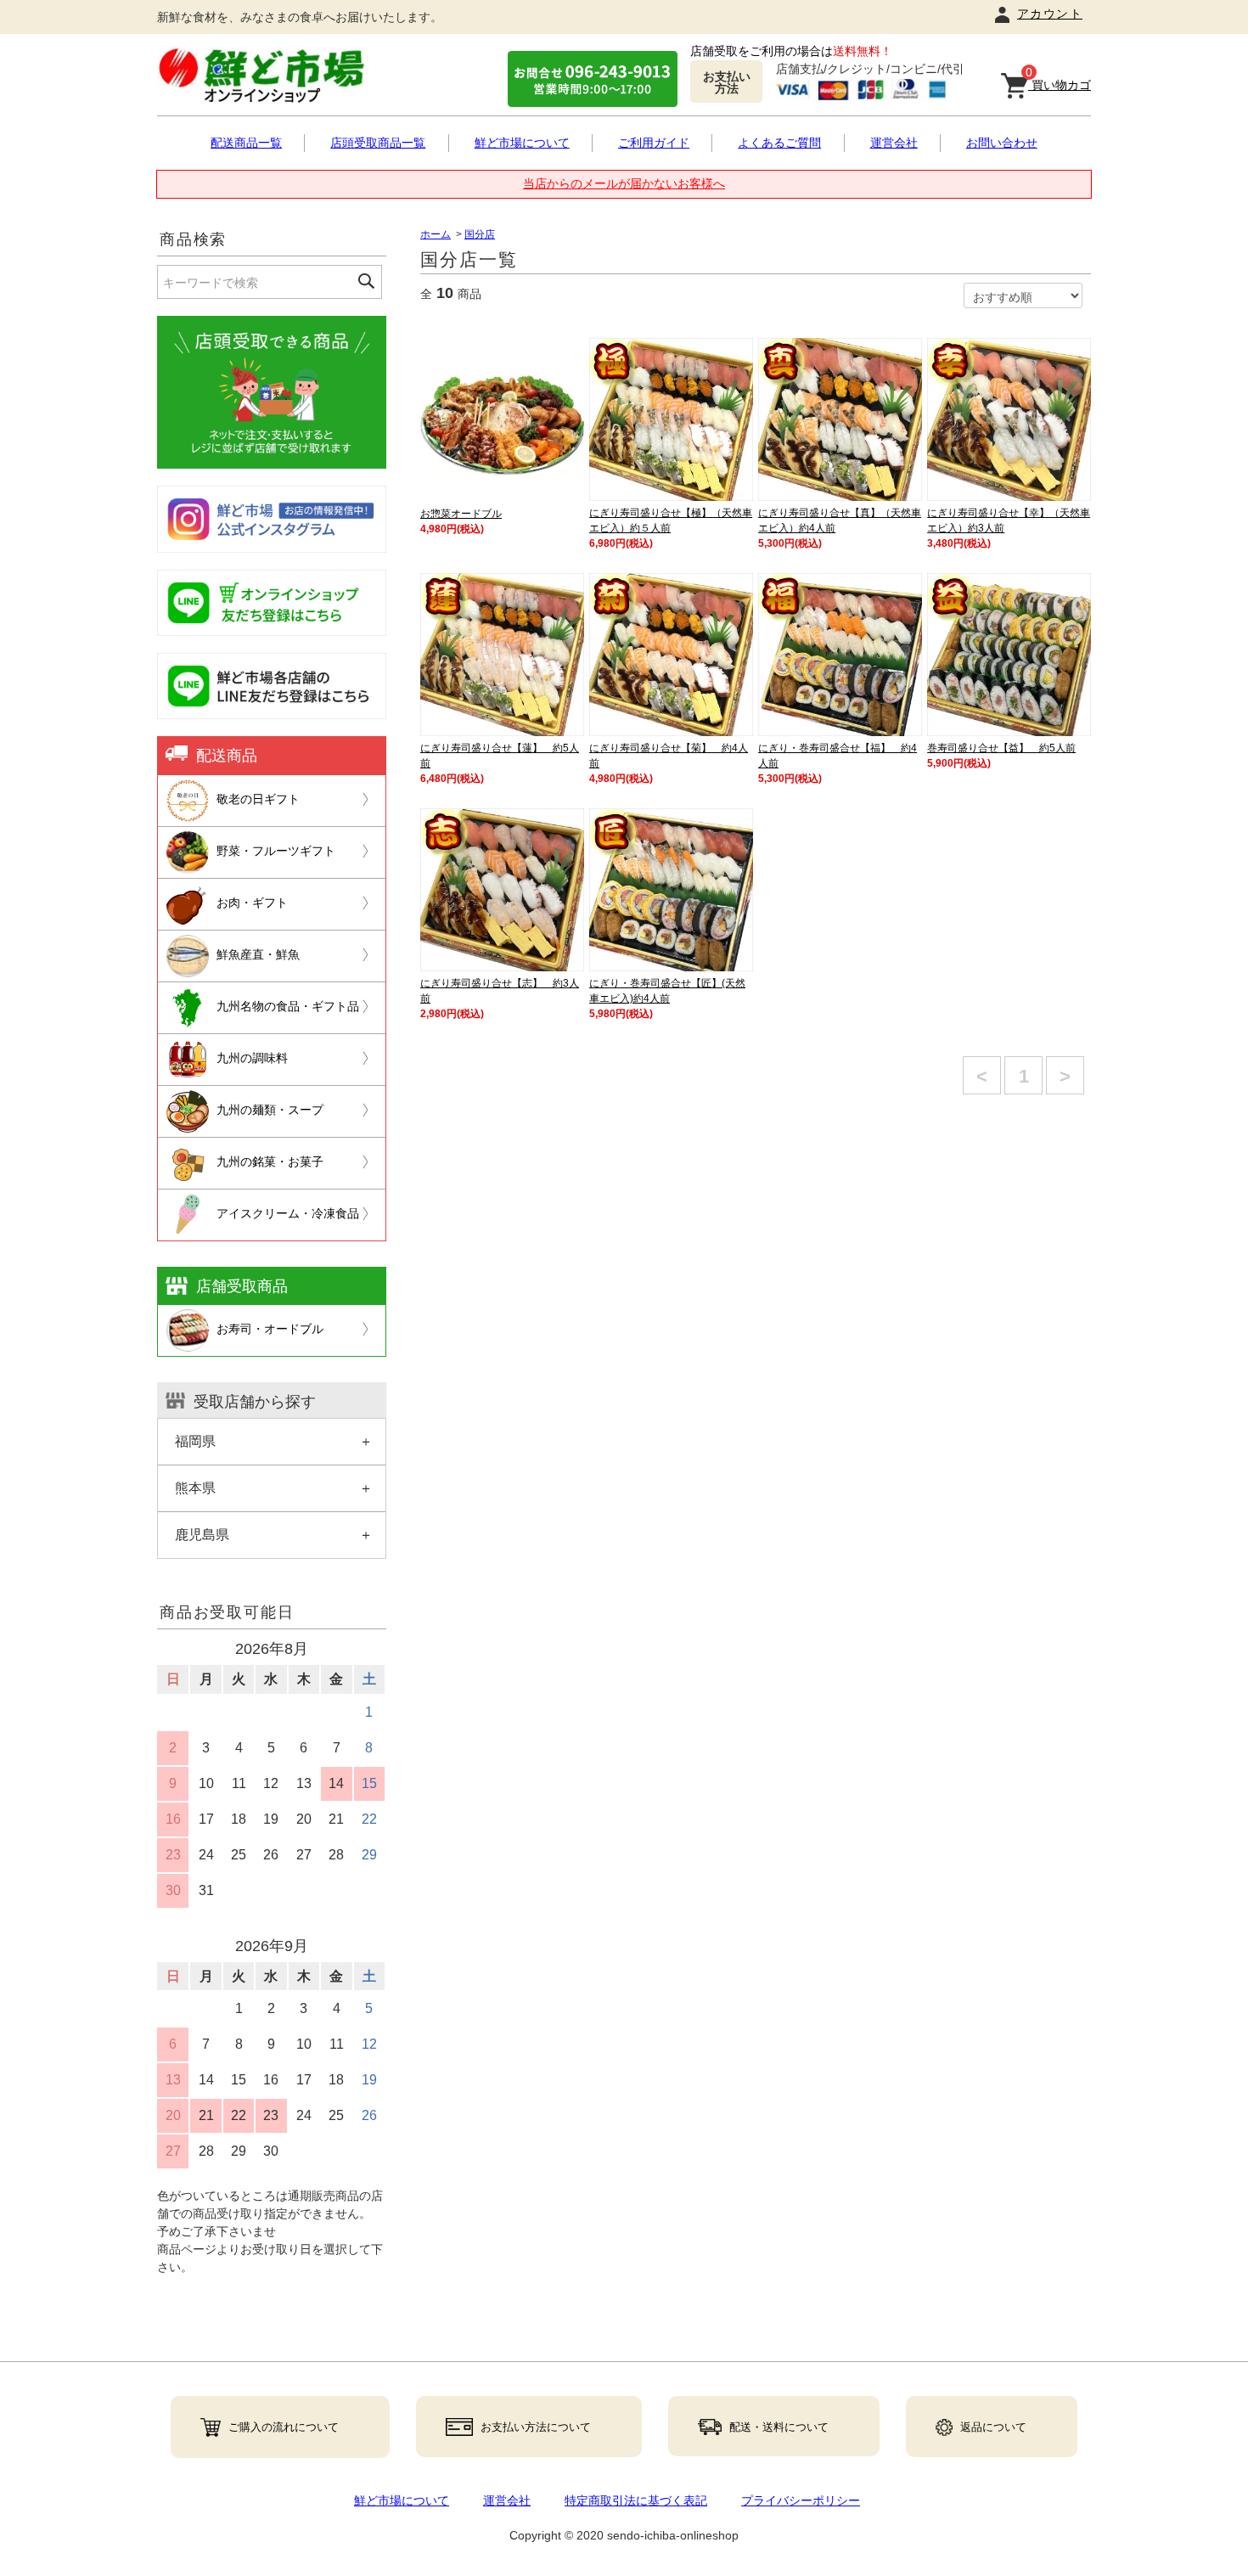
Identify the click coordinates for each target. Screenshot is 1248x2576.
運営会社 (894, 143)
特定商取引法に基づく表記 (636, 2500)
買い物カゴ (1058, 82)
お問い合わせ (1002, 143)
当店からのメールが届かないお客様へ (624, 183)
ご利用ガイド (654, 143)
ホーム (436, 234)
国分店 (480, 234)
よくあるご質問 (779, 143)
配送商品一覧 (246, 143)
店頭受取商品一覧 (378, 143)
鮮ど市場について (522, 143)
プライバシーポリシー (801, 2500)
